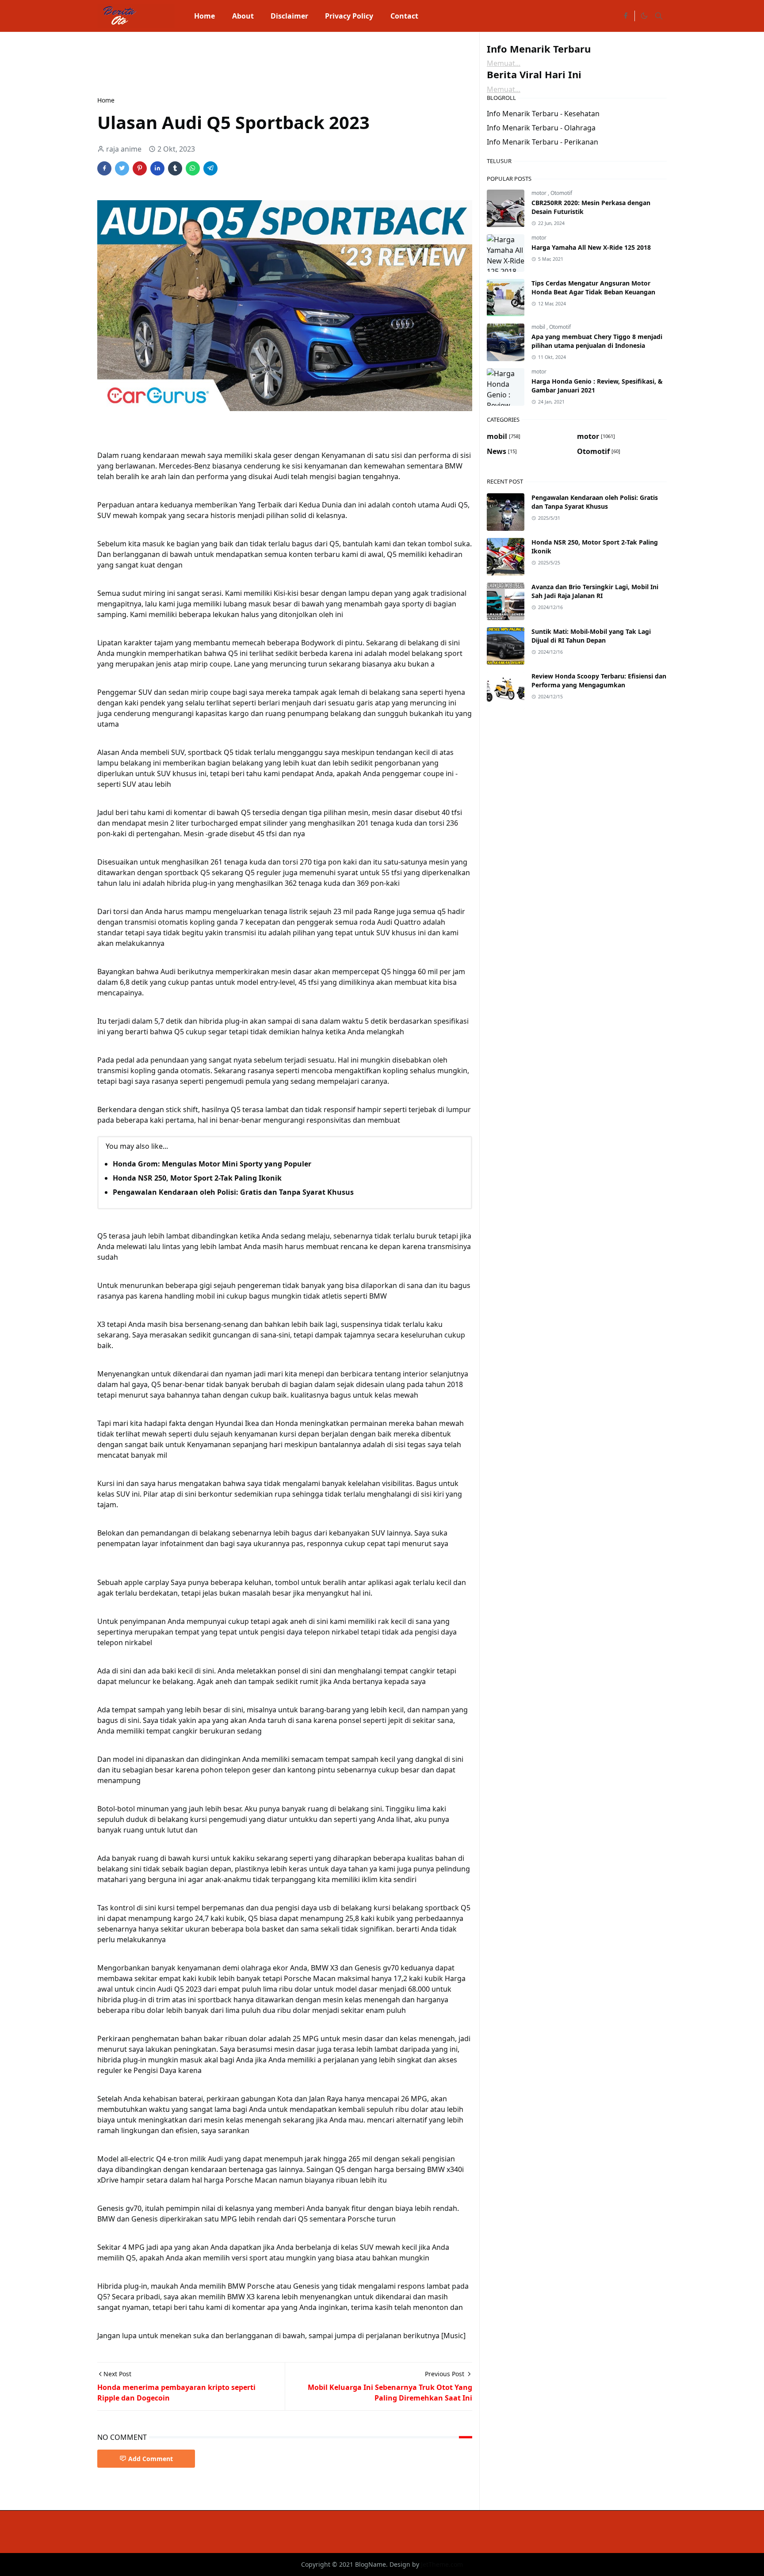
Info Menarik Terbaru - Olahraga (541, 128)
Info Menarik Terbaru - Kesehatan (543, 114)
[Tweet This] (122, 168)
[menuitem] (204, 16)
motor (540, 193)
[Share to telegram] (210, 168)
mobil (539, 327)
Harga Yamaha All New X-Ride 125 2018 (591, 247)
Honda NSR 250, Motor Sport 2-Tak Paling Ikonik (197, 1178)
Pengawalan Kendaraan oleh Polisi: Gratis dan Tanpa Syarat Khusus (233, 1192)
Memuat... (504, 63)
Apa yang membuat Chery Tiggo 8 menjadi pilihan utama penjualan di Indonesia (597, 341)
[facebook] (626, 16)
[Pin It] (140, 168)
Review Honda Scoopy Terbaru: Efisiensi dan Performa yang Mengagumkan (599, 680)
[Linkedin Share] (157, 168)
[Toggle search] (659, 16)
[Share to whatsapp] (193, 168)
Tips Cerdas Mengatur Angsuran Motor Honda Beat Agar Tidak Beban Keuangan (593, 288)
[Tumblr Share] (175, 168)
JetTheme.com (442, 2564)
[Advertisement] (258, 63)
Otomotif (561, 193)
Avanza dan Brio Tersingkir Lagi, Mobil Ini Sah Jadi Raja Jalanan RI (595, 591)
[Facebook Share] (104, 168)
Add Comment (151, 2459)
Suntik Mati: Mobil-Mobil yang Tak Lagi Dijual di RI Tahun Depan (591, 636)
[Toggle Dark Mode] (644, 16)
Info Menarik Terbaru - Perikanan (542, 142)
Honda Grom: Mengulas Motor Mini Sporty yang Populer (212, 1164)
